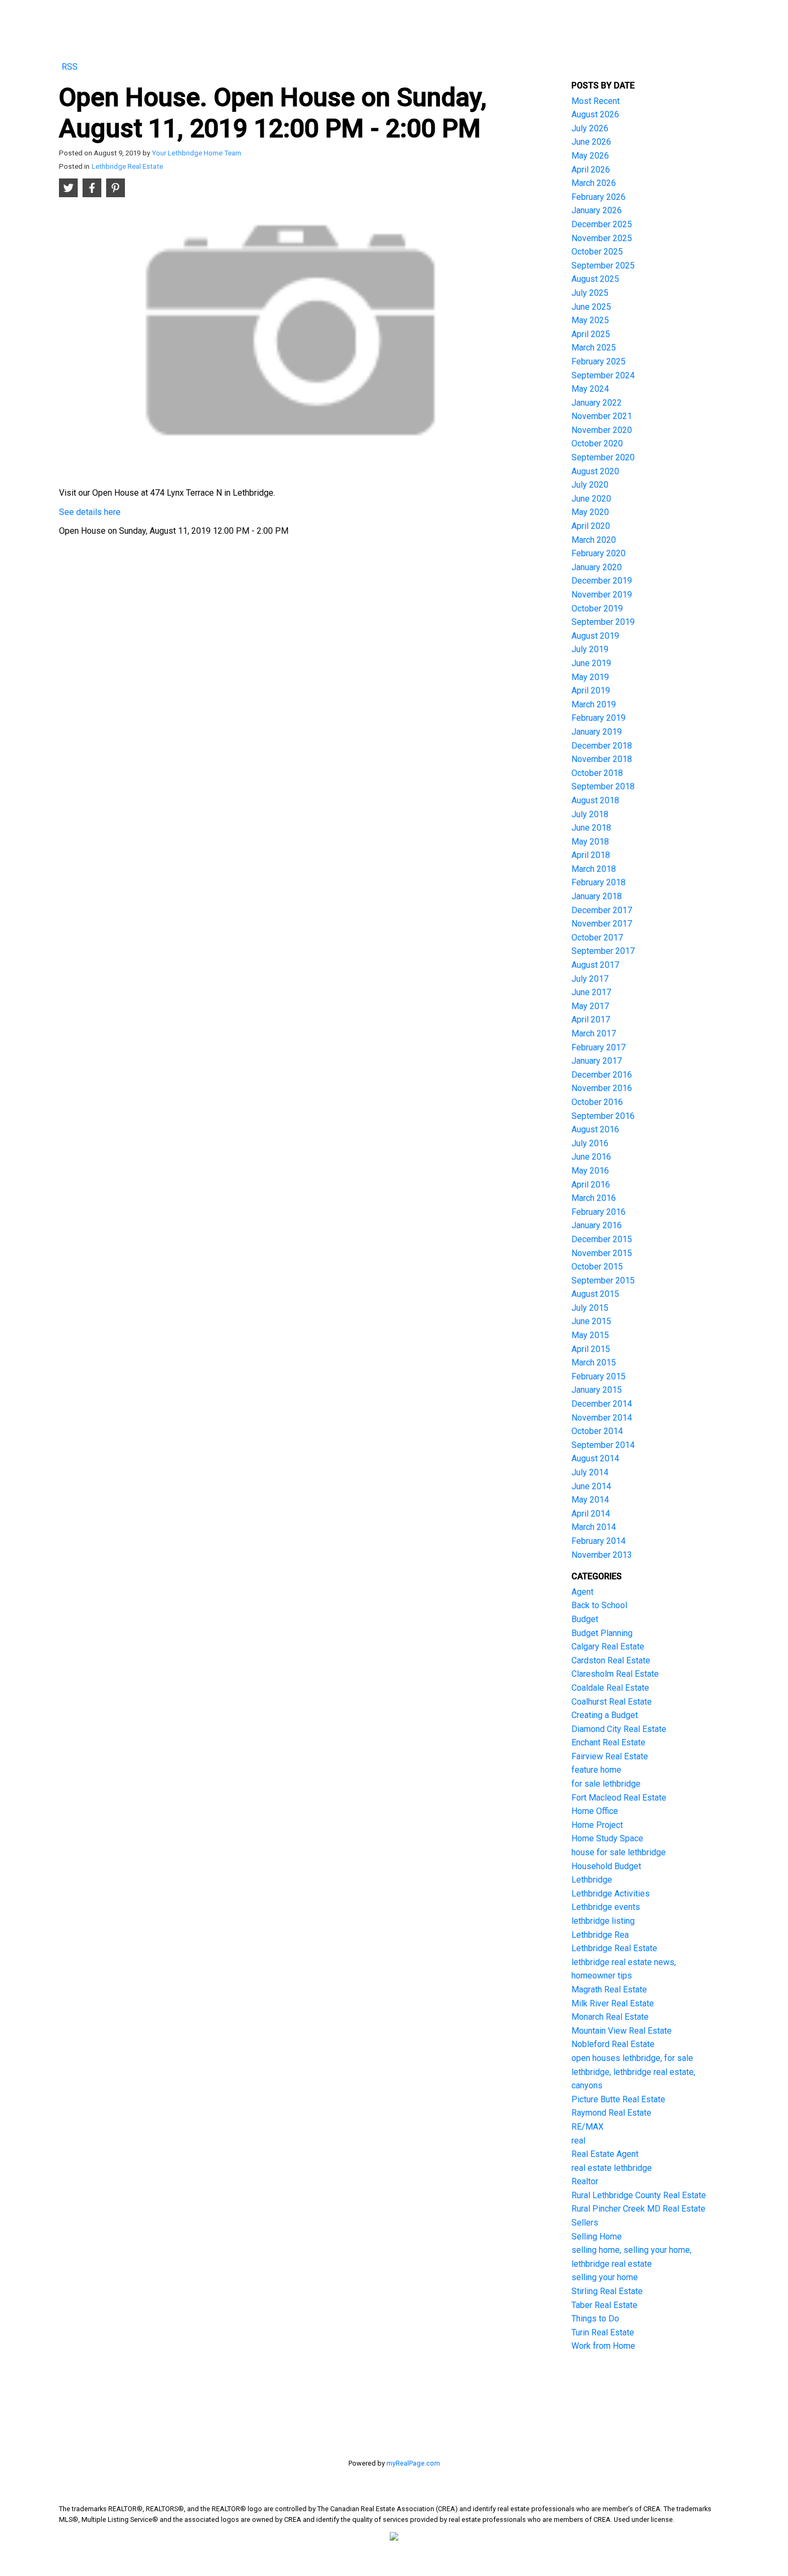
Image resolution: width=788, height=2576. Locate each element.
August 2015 (595, 1294)
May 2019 (590, 677)
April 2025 (591, 334)
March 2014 (594, 1527)
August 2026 (595, 114)
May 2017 (590, 1006)
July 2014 (590, 1472)
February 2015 (599, 1376)
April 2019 (591, 690)
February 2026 (599, 197)
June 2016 (591, 1157)
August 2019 (595, 636)
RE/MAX (588, 2127)
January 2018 (597, 896)
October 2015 (597, 1267)
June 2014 (591, 1486)
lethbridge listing (603, 1921)
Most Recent (596, 101)
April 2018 (591, 855)
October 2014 (597, 1431)
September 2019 (603, 622)
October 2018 (597, 773)
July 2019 (590, 649)
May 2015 (590, 1335)
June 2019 (591, 663)
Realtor (585, 2181)
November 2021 (602, 416)
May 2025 (590, 320)
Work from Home (603, 2346)
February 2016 (599, 1212)
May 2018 (590, 842)
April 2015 (591, 1349)
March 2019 (594, 704)
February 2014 (599, 1541)
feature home (596, 1770)
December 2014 (602, 1404)
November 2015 (602, 1253)
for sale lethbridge (606, 1784)
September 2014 (603, 1445)
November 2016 (602, 1088)
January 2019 (597, 732)
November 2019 (602, 595)
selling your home (605, 2277)
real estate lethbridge (612, 2168)
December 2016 (602, 1075)
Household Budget (606, 1866)
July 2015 (590, 1308)
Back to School (599, 1605)
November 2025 (602, 238)
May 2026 (590, 156)
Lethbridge (592, 1880)
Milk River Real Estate (613, 2003)
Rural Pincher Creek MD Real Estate (638, 2209)
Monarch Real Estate (610, 2017)
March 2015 (594, 1362)
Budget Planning (602, 1633)
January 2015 (597, 1390)
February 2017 (599, 1047)
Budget (585, 1619)
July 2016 (590, 1143)
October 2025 (597, 252)
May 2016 (590, 1171)
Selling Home (597, 2237)
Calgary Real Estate (608, 1647)
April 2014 (591, 1514)
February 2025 (599, 361)
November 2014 (602, 1418)
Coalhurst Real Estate (612, 1702)
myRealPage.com (413, 2463)
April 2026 (591, 170)
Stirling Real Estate (607, 2291)
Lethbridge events (606, 1907)
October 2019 (597, 608)
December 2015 (602, 1239)
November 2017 (602, 924)
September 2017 (603, 951)
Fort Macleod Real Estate (619, 1798)
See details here (90, 512)
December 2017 (602, 910)
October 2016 (597, 1102)
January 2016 (597, 1225)
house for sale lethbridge (619, 1852)
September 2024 (603, 375)
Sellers (585, 2223)
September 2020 (603, 457)
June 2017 (591, 992)
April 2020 (591, 526)
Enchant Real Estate (608, 1742)
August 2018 (595, 800)
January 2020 (597, 567)
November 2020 (602, 430)
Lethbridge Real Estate (127, 166)
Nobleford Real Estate (613, 2044)
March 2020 (594, 540)
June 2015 (591, 1321)
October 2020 (597, 443)
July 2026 (590, 128)
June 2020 (591, 499)
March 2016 (594, 1198)
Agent (582, 1592)
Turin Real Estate (603, 2332)
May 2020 (590, 512)
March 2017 (594, 1033)
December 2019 (602, 581)
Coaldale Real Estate (610, 1688)
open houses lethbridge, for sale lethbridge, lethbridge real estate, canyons (633, 2072)
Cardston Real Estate (611, 1660)
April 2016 (591, 1185)
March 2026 (594, 183)
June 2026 (591, 142)
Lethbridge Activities (611, 1894)
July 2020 (590, 485)
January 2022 (597, 403)
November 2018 (602, 759)
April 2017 (591, 1020)
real (578, 2141)
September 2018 (603, 786)
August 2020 (595, 471)
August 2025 (595, 279)
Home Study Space (607, 1838)
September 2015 (603, 1280)
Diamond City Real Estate (619, 1729)
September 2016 (603, 1116)
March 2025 (594, 348)
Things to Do (595, 2319)
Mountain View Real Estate (622, 2031)
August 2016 (595, 1129)
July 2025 (590, 293)
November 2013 (602, 1555)
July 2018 (590, 814)
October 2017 (597, 938)
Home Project (597, 1825)
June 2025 (591, 307)
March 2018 (594, 869)
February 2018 (599, 882)
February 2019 (599, 718)
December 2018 (602, 746)
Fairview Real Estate (610, 1756)
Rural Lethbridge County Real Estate (639, 2195)
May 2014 (590, 1500)
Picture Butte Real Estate (618, 2099)
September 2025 (603, 266)
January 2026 (597, 210)
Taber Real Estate (604, 2305)
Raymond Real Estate (611, 2113)
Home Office (595, 1811)
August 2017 (595, 965)
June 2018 (591, 828)
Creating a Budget (605, 1715)
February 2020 (599, 553)
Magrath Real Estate (609, 1989)
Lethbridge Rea (600, 1935)
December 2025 (602, 224)
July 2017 (590, 979)
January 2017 (597, 1061)
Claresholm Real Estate (615, 1674)
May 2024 (590, 389)
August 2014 (595, 1458)
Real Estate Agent (605, 2154)
